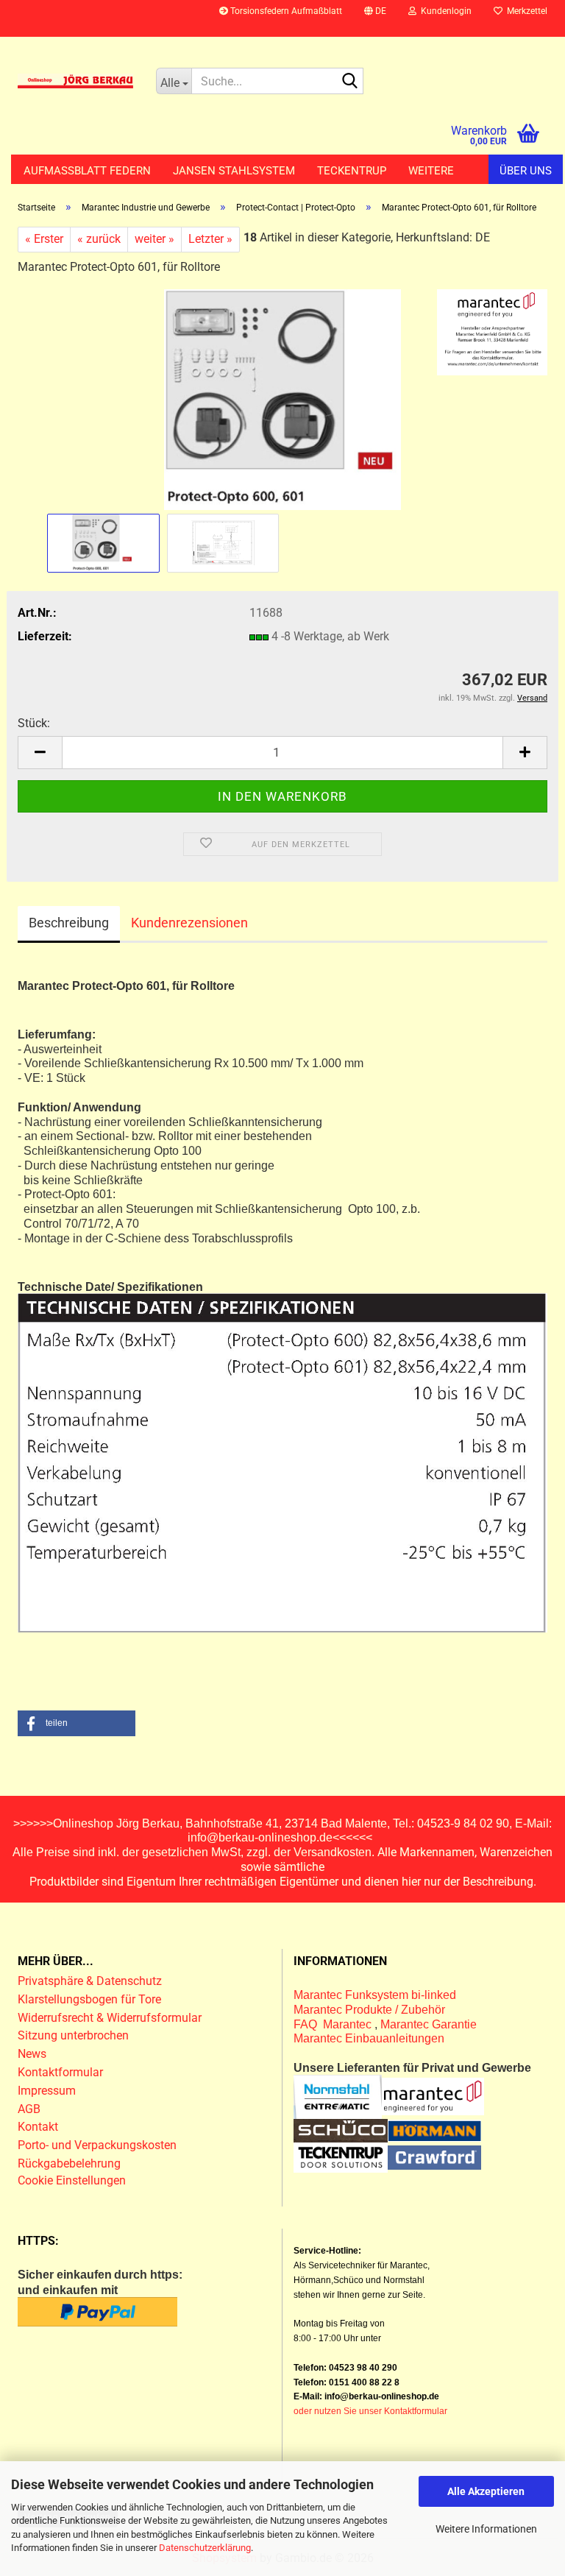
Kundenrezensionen (189, 923)
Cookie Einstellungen (72, 2180)
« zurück (99, 239)
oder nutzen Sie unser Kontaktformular (370, 2411)
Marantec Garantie (429, 2024)
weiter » (154, 239)
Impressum (47, 2091)
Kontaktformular (60, 2072)
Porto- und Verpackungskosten (97, 2145)
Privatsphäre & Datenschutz (91, 1981)
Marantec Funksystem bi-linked (375, 1995)
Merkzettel (525, 11)
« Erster (44, 239)
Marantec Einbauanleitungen (369, 2038)
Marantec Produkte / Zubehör (369, 2010)
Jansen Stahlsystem (234, 171)
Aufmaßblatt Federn (87, 171)
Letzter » (210, 239)
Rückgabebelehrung (69, 2163)
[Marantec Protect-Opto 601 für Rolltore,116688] (282, 399)
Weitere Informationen (486, 2529)
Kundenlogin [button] (444, 11)
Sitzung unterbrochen (73, 2035)
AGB (29, 2109)
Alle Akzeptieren (486, 2491)
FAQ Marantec (334, 2024)
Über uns (526, 171)
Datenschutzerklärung (205, 2548)
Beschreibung (69, 923)
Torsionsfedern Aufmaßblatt (285, 11)
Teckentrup (352, 171)
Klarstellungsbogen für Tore (89, 1999)
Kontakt (38, 2127)
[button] (375, 18)
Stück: (34, 723)
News (32, 2054)
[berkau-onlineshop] (76, 81)
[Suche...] (349, 82)
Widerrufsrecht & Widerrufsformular (110, 2018)
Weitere (431, 171)
